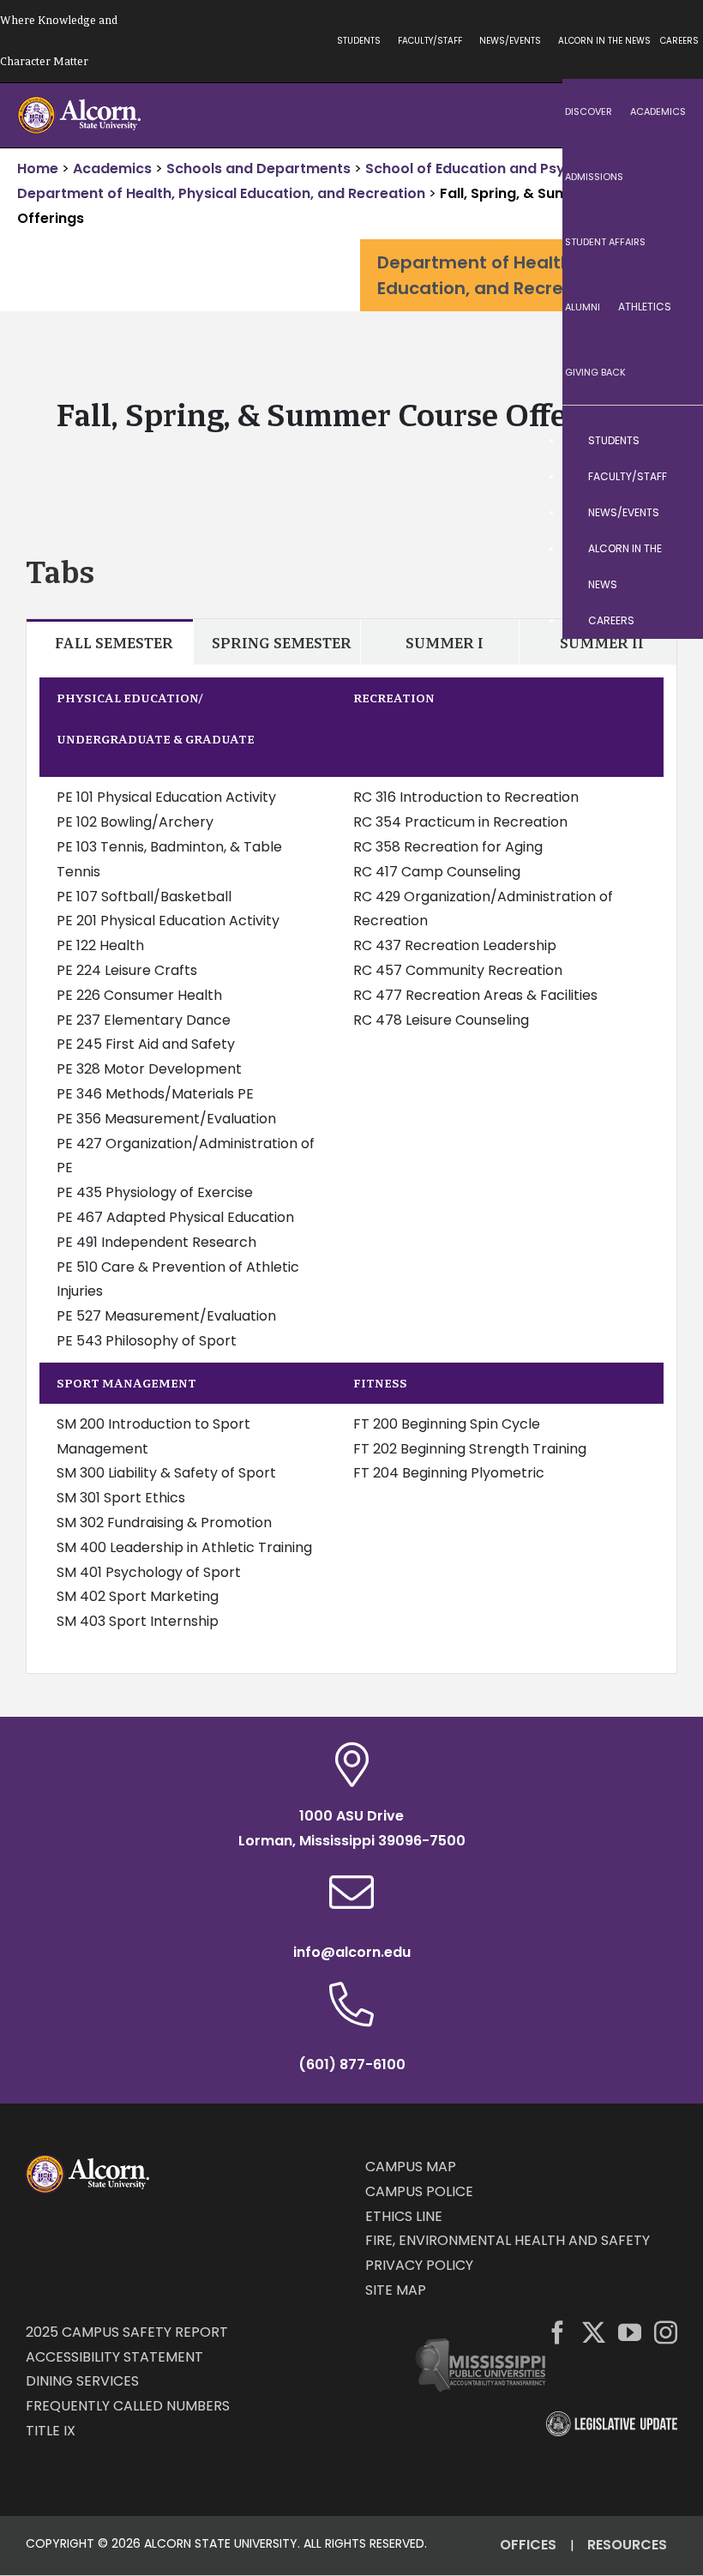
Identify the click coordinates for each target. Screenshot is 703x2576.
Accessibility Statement (114, 2357)
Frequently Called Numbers (128, 2406)
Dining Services (82, 2381)
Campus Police (419, 2191)
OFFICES (528, 2545)
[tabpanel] (351, 1169)
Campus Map (411, 2167)
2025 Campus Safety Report (127, 2332)
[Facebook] (558, 2332)
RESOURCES (627, 2545)
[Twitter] (594, 2332)
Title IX (51, 2431)
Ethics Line (404, 2216)
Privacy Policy (419, 2265)
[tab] (110, 642)
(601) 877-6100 (352, 2064)
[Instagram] (666, 2332)
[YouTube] (630, 2332)
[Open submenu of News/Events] (673, 513)
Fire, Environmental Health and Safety (508, 2240)
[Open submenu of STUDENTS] (673, 441)
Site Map (396, 2290)
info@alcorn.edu (352, 1952)
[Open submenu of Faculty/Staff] (673, 477)
